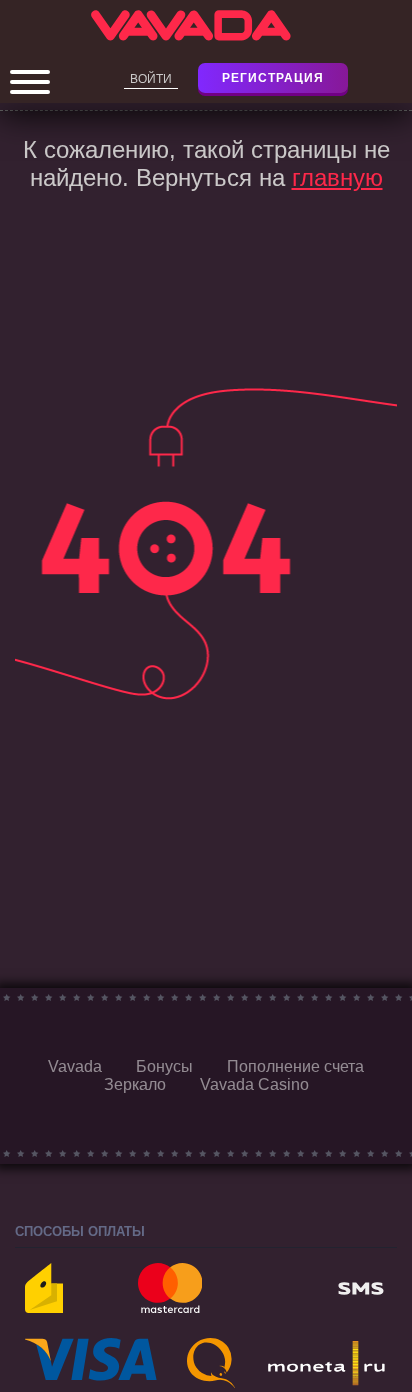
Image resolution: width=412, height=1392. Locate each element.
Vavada (75, 1066)
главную (337, 177)
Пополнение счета (295, 1066)
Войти (151, 79)
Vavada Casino (254, 1084)
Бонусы (164, 1066)
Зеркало (135, 1084)
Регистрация (273, 78)
